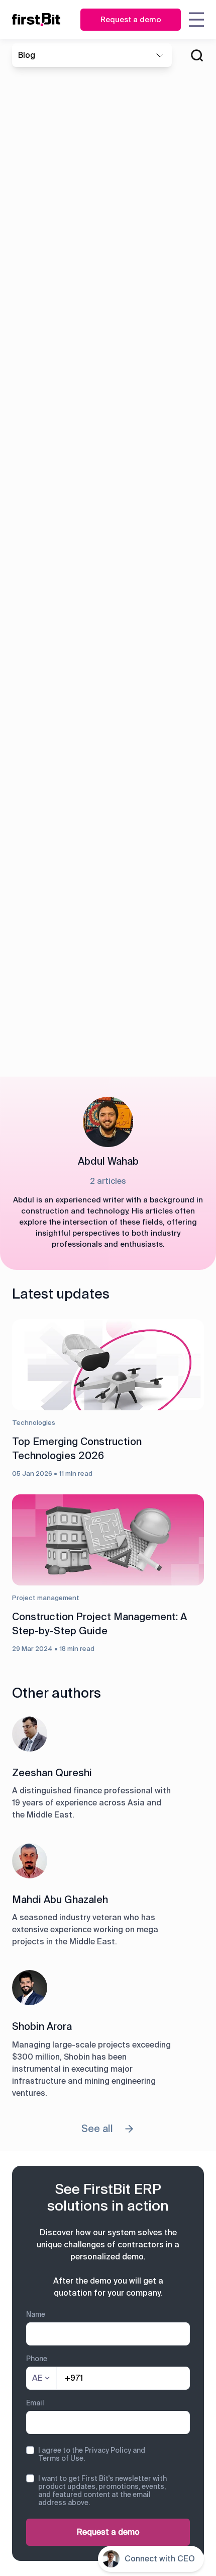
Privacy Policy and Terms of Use (92, 2454)
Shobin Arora (42, 2026)
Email (35, 2403)
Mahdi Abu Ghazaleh (60, 1900)
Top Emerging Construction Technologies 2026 (77, 1449)
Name (36, 2314)
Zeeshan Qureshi (52, 1773)
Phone (37, 2359)
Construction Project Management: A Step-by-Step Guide (99, 1624)
